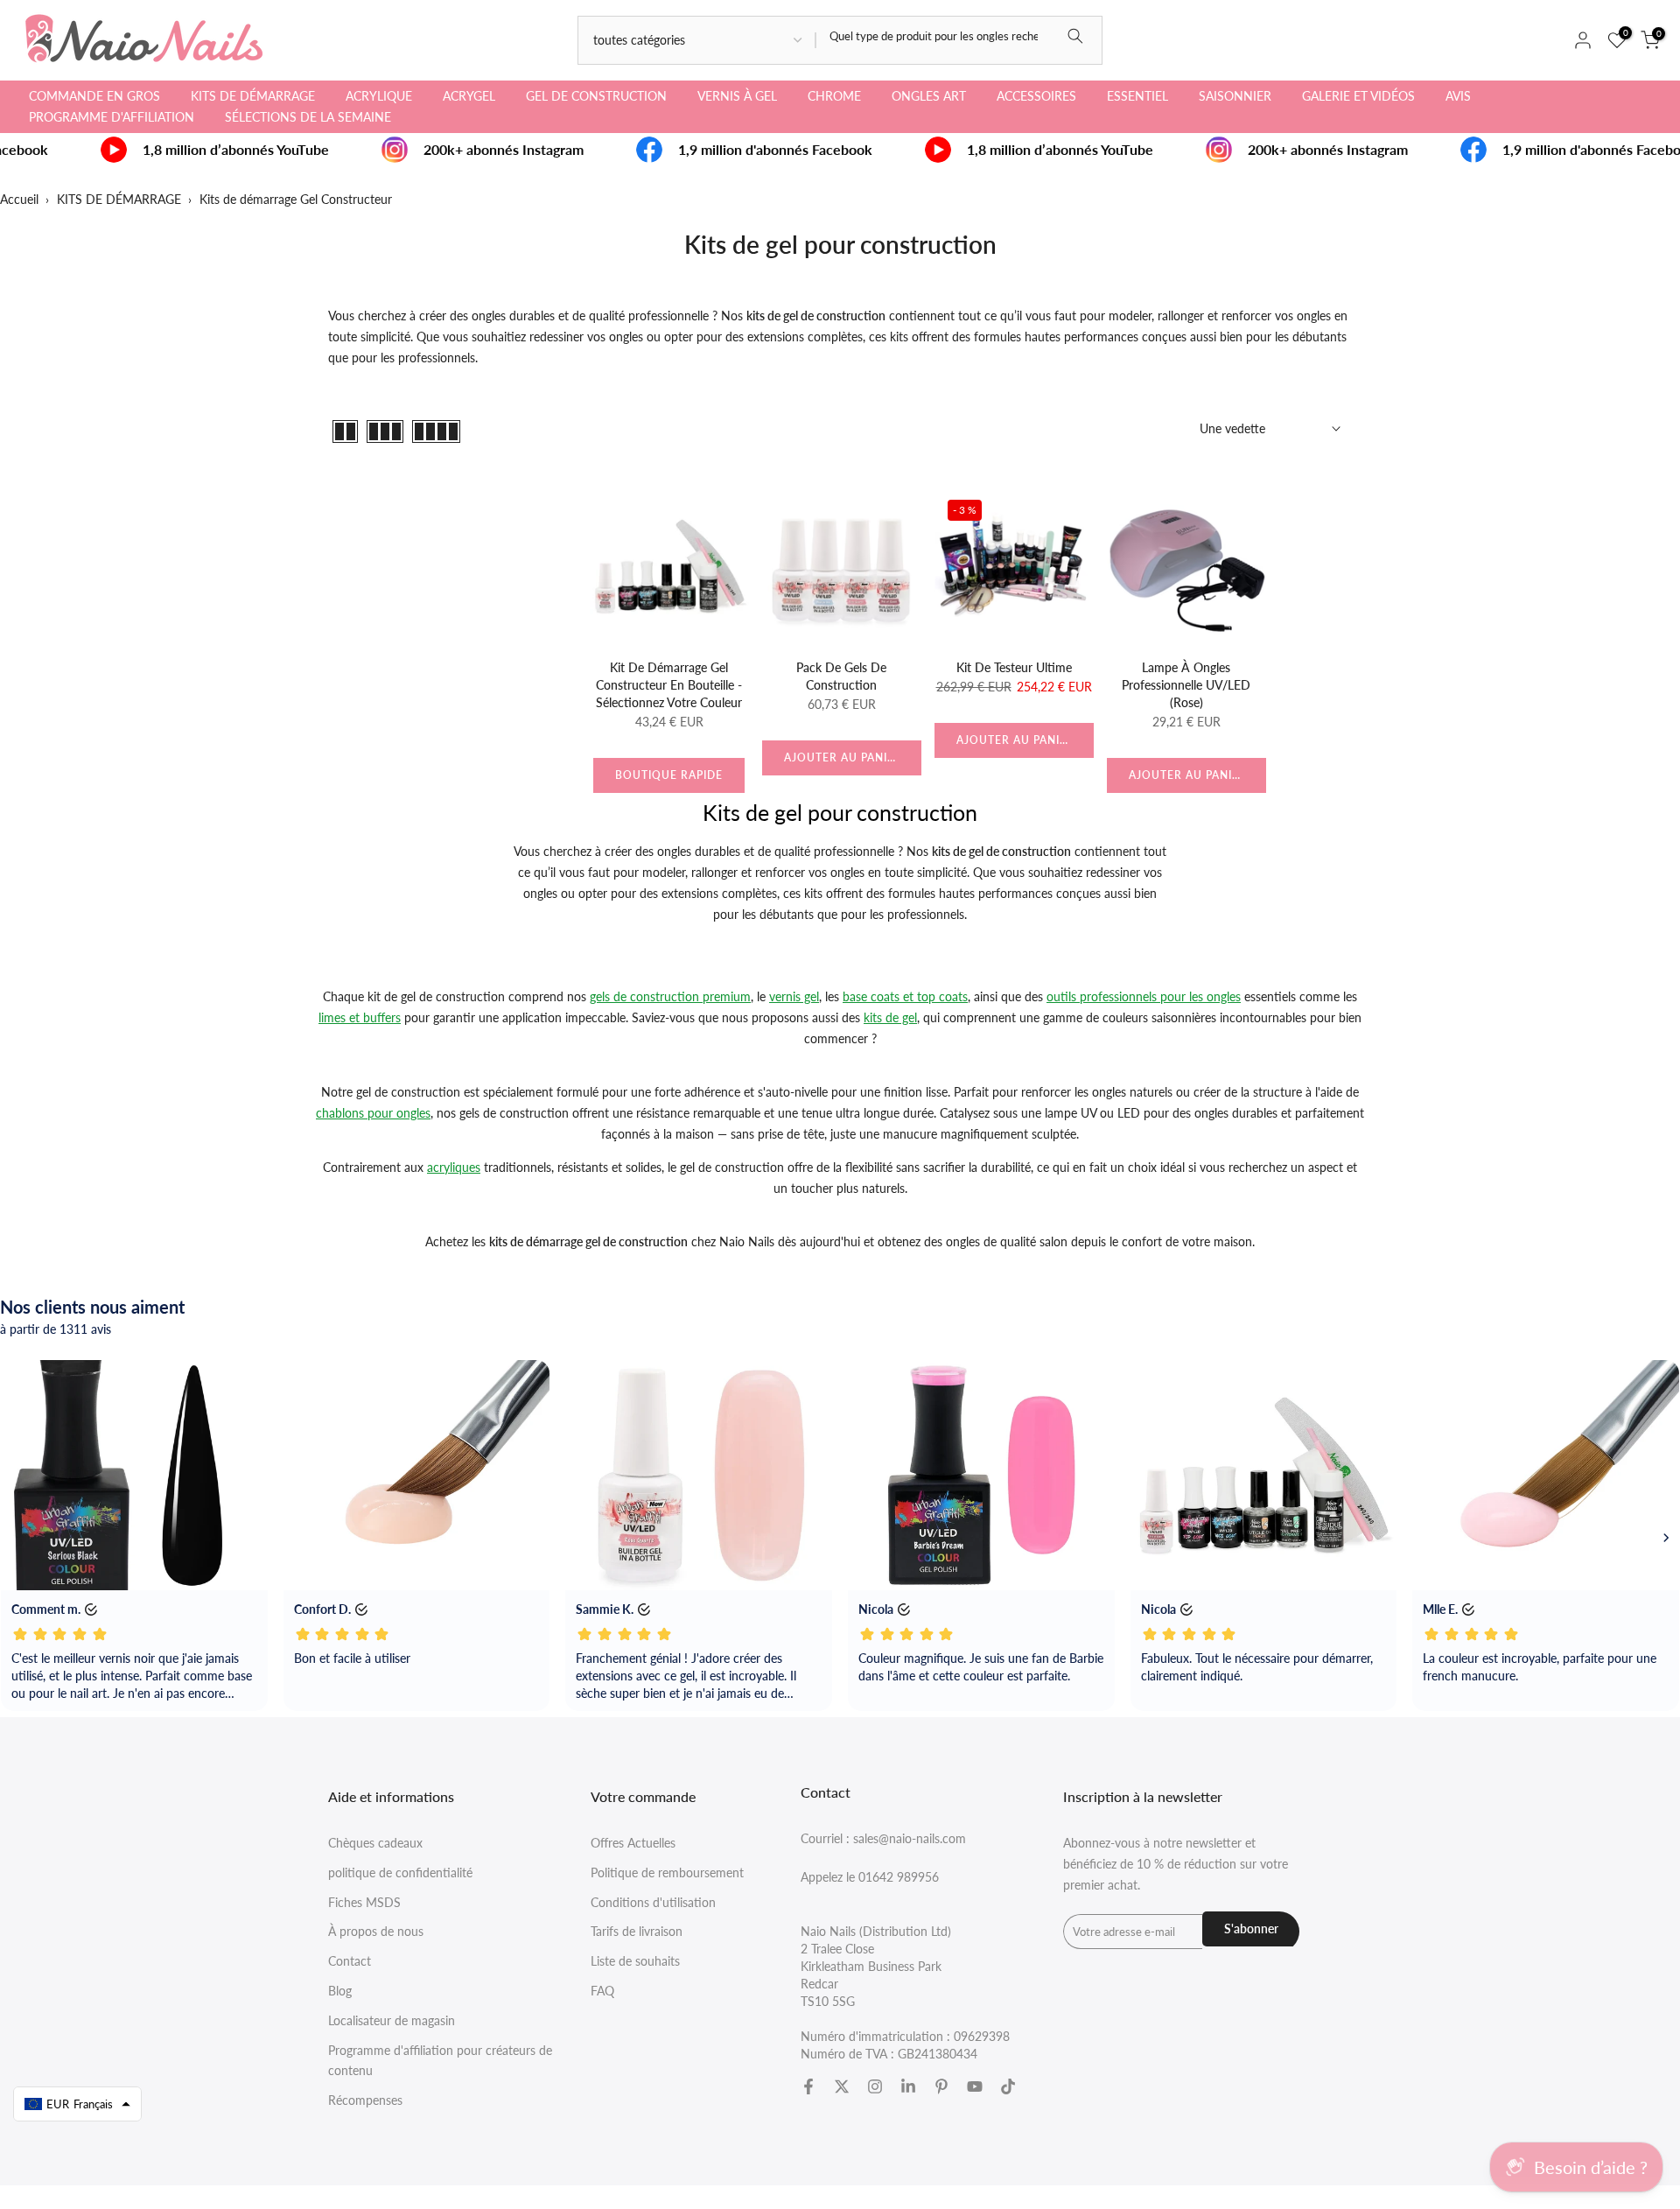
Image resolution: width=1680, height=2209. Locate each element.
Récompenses (365, 2100)
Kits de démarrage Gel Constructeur (296, 199)
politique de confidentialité (400, 1872)
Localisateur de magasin (392, 2020)
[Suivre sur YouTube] (975, 2086)
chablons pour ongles (373, 1113)
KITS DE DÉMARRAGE (119, 199)
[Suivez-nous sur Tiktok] (1008, 2086)
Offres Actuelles (633, 1843)
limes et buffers (360, 1017)
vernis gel (794, 996)
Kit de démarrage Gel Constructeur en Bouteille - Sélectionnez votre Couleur (669, 685)
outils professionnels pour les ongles (1144, 996)
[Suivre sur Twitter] (842, 2086)
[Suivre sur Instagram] (875, 2086)
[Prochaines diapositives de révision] (1666, 1538)
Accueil (19, 199)
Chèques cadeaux (375, 1843)
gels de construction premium (670, 996)
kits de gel (890, 1017)
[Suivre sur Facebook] (808, 2086)
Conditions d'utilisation (653, 1902)
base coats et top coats (905, 996)
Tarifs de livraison (637, 1931)
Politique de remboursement (667, 1872)
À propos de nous (376, 1931)
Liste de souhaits (635, 1961)
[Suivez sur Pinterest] (941, 2086)
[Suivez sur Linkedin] (908, 2086)
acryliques (454, 1167)
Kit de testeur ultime (1014, 667)
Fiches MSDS (364, 1902)
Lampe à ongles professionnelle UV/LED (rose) (1186, 685)
